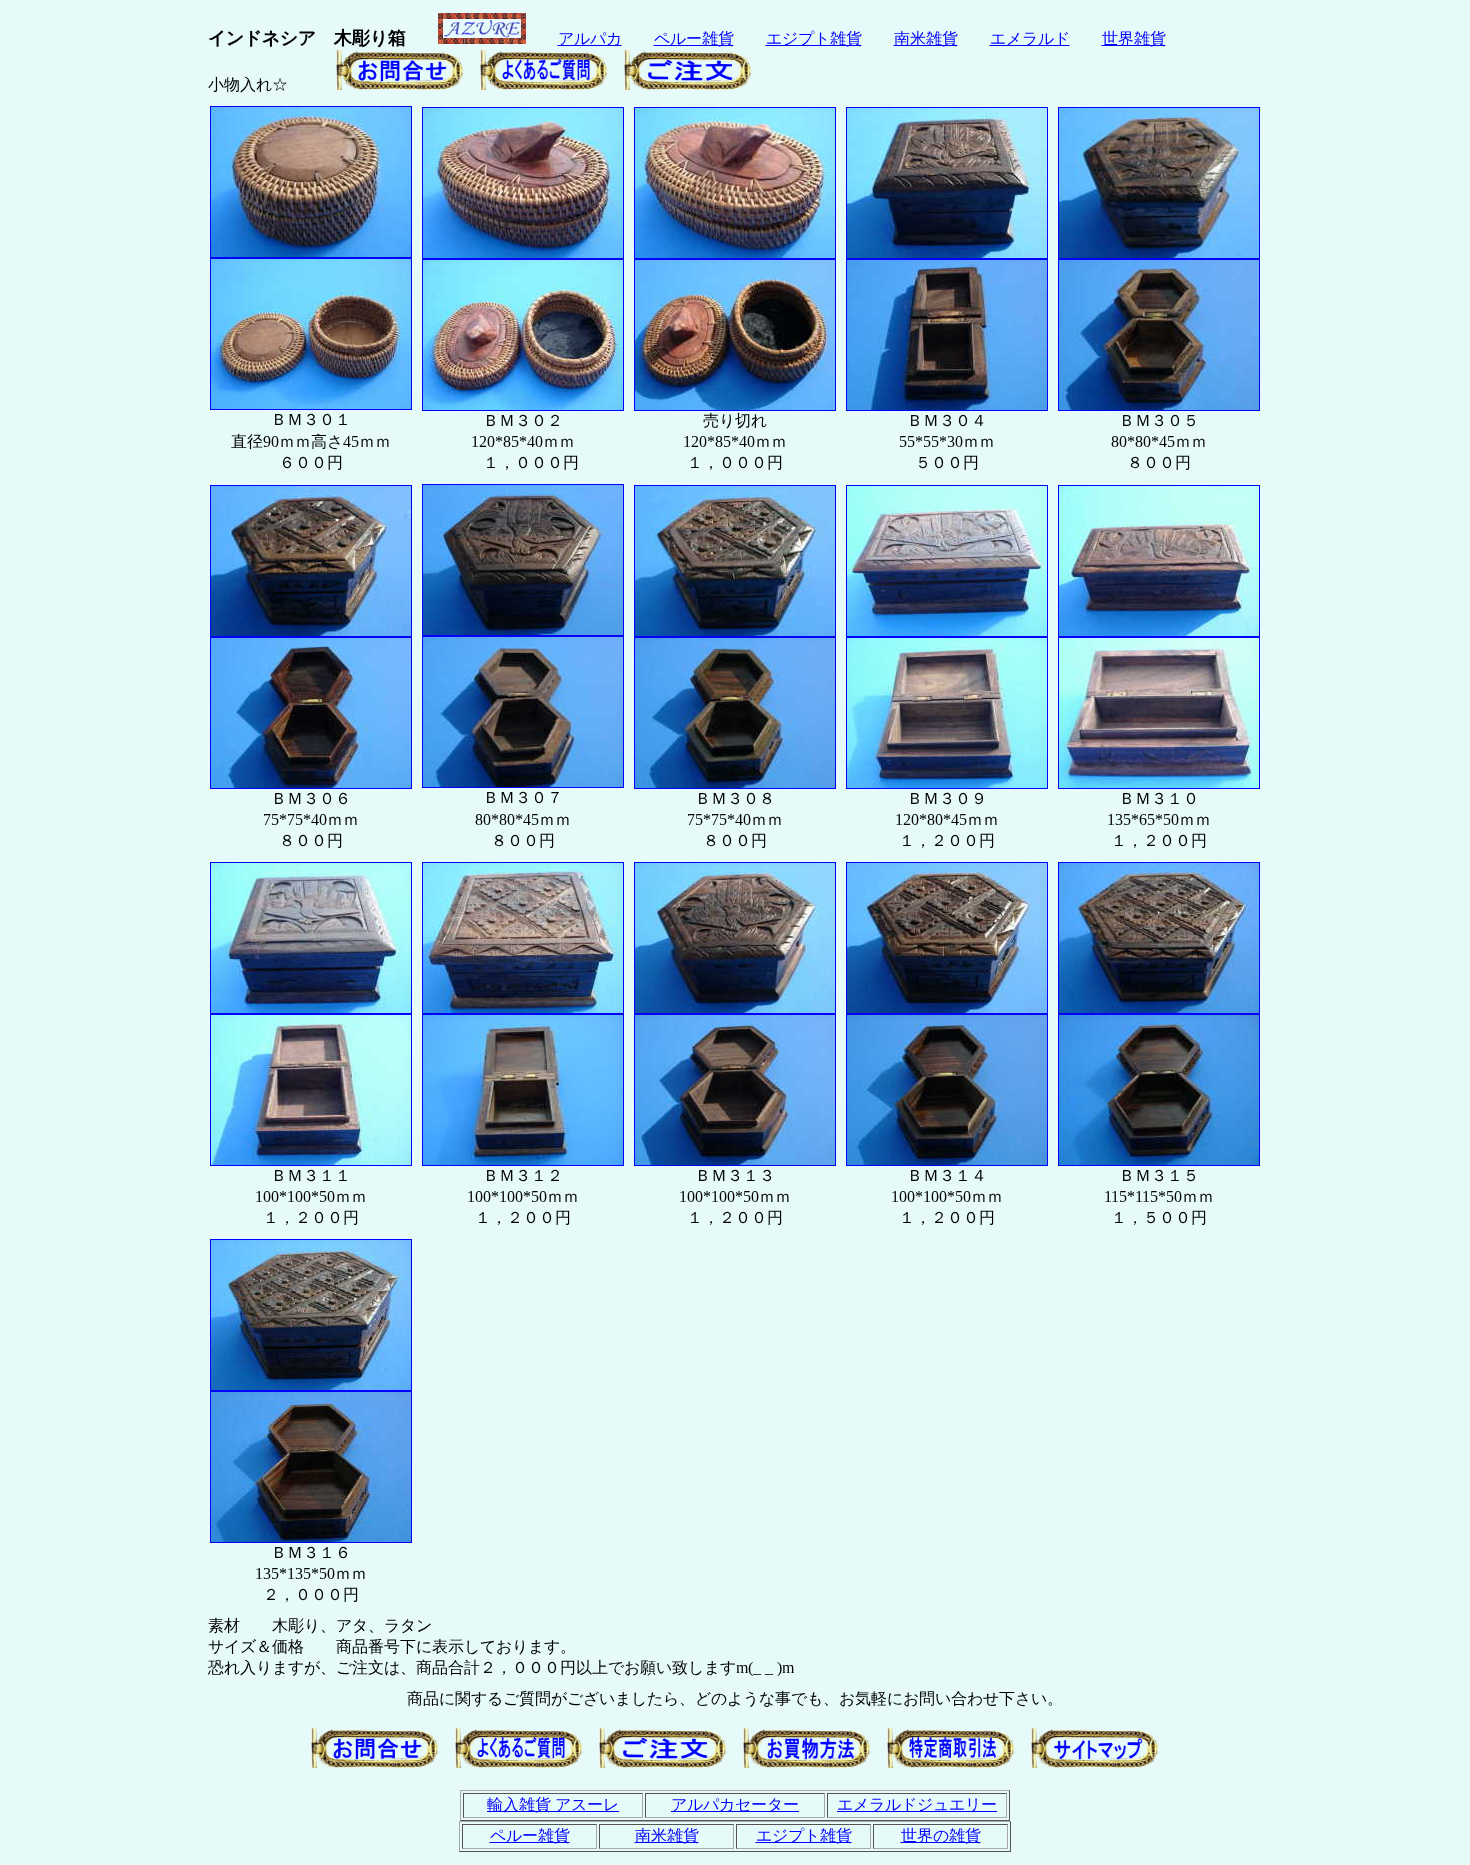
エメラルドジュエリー (917, 1804)
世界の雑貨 (941, 1835)
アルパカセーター (735, 1804)
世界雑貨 (1134, 38)
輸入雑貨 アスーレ (553, 1804)
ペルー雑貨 (694, 38)
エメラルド (1030, 38)
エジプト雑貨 (814, 38)
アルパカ (590, 38)
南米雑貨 (926, 38)
